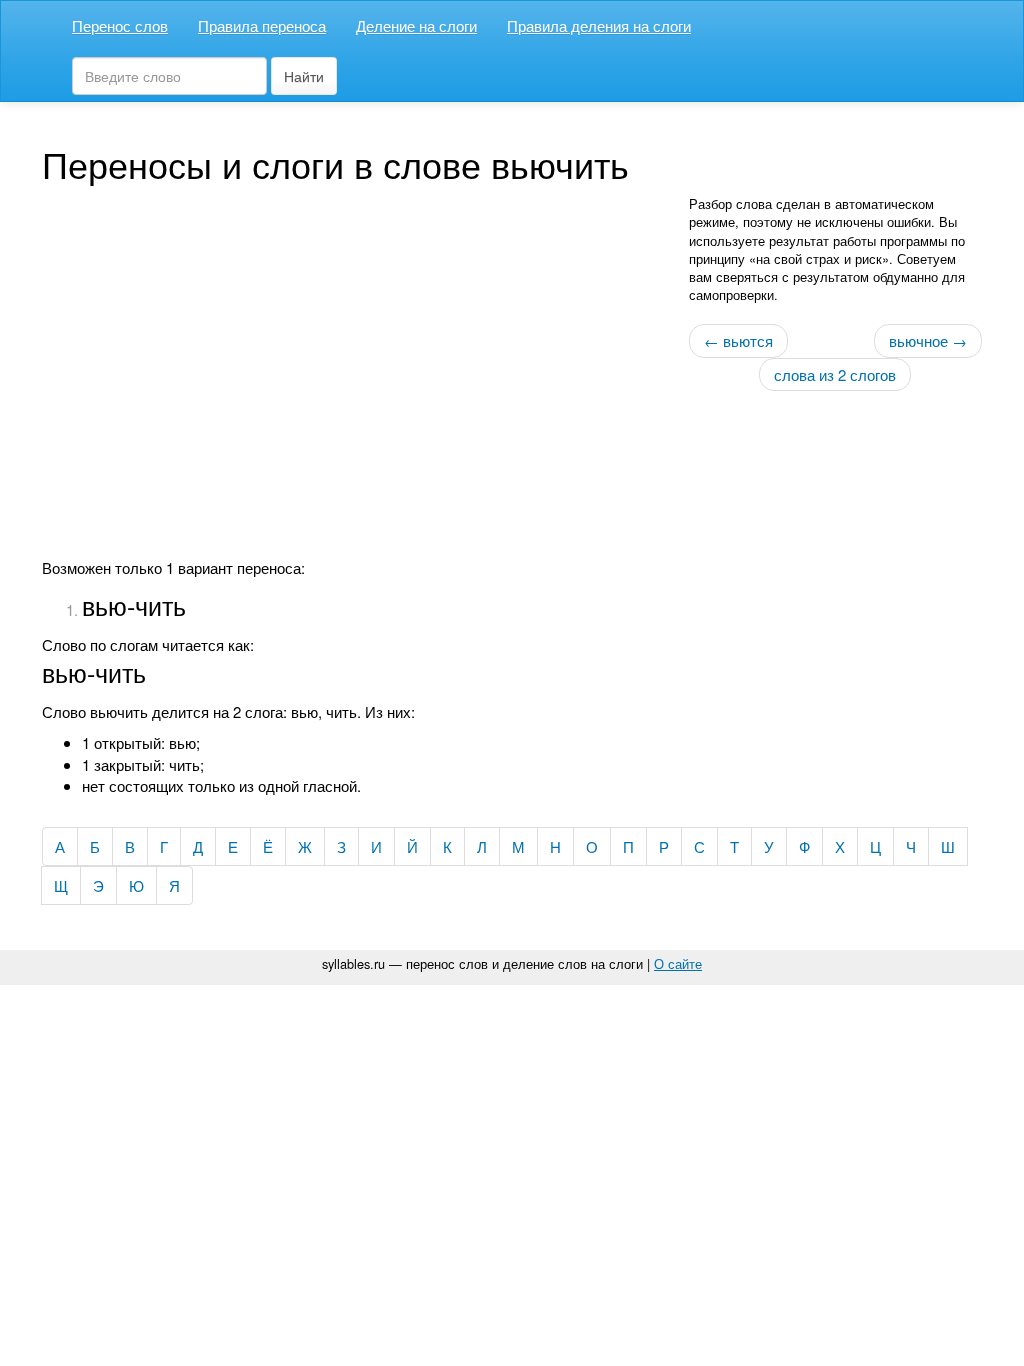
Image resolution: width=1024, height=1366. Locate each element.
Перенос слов (120, 25)
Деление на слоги (416, 25)
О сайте (678, 963)
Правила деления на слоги (599, 25)
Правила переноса (262, 25)
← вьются (738, 340)
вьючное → (928, 340)
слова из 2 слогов (835, 374)
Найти (304, 76)
